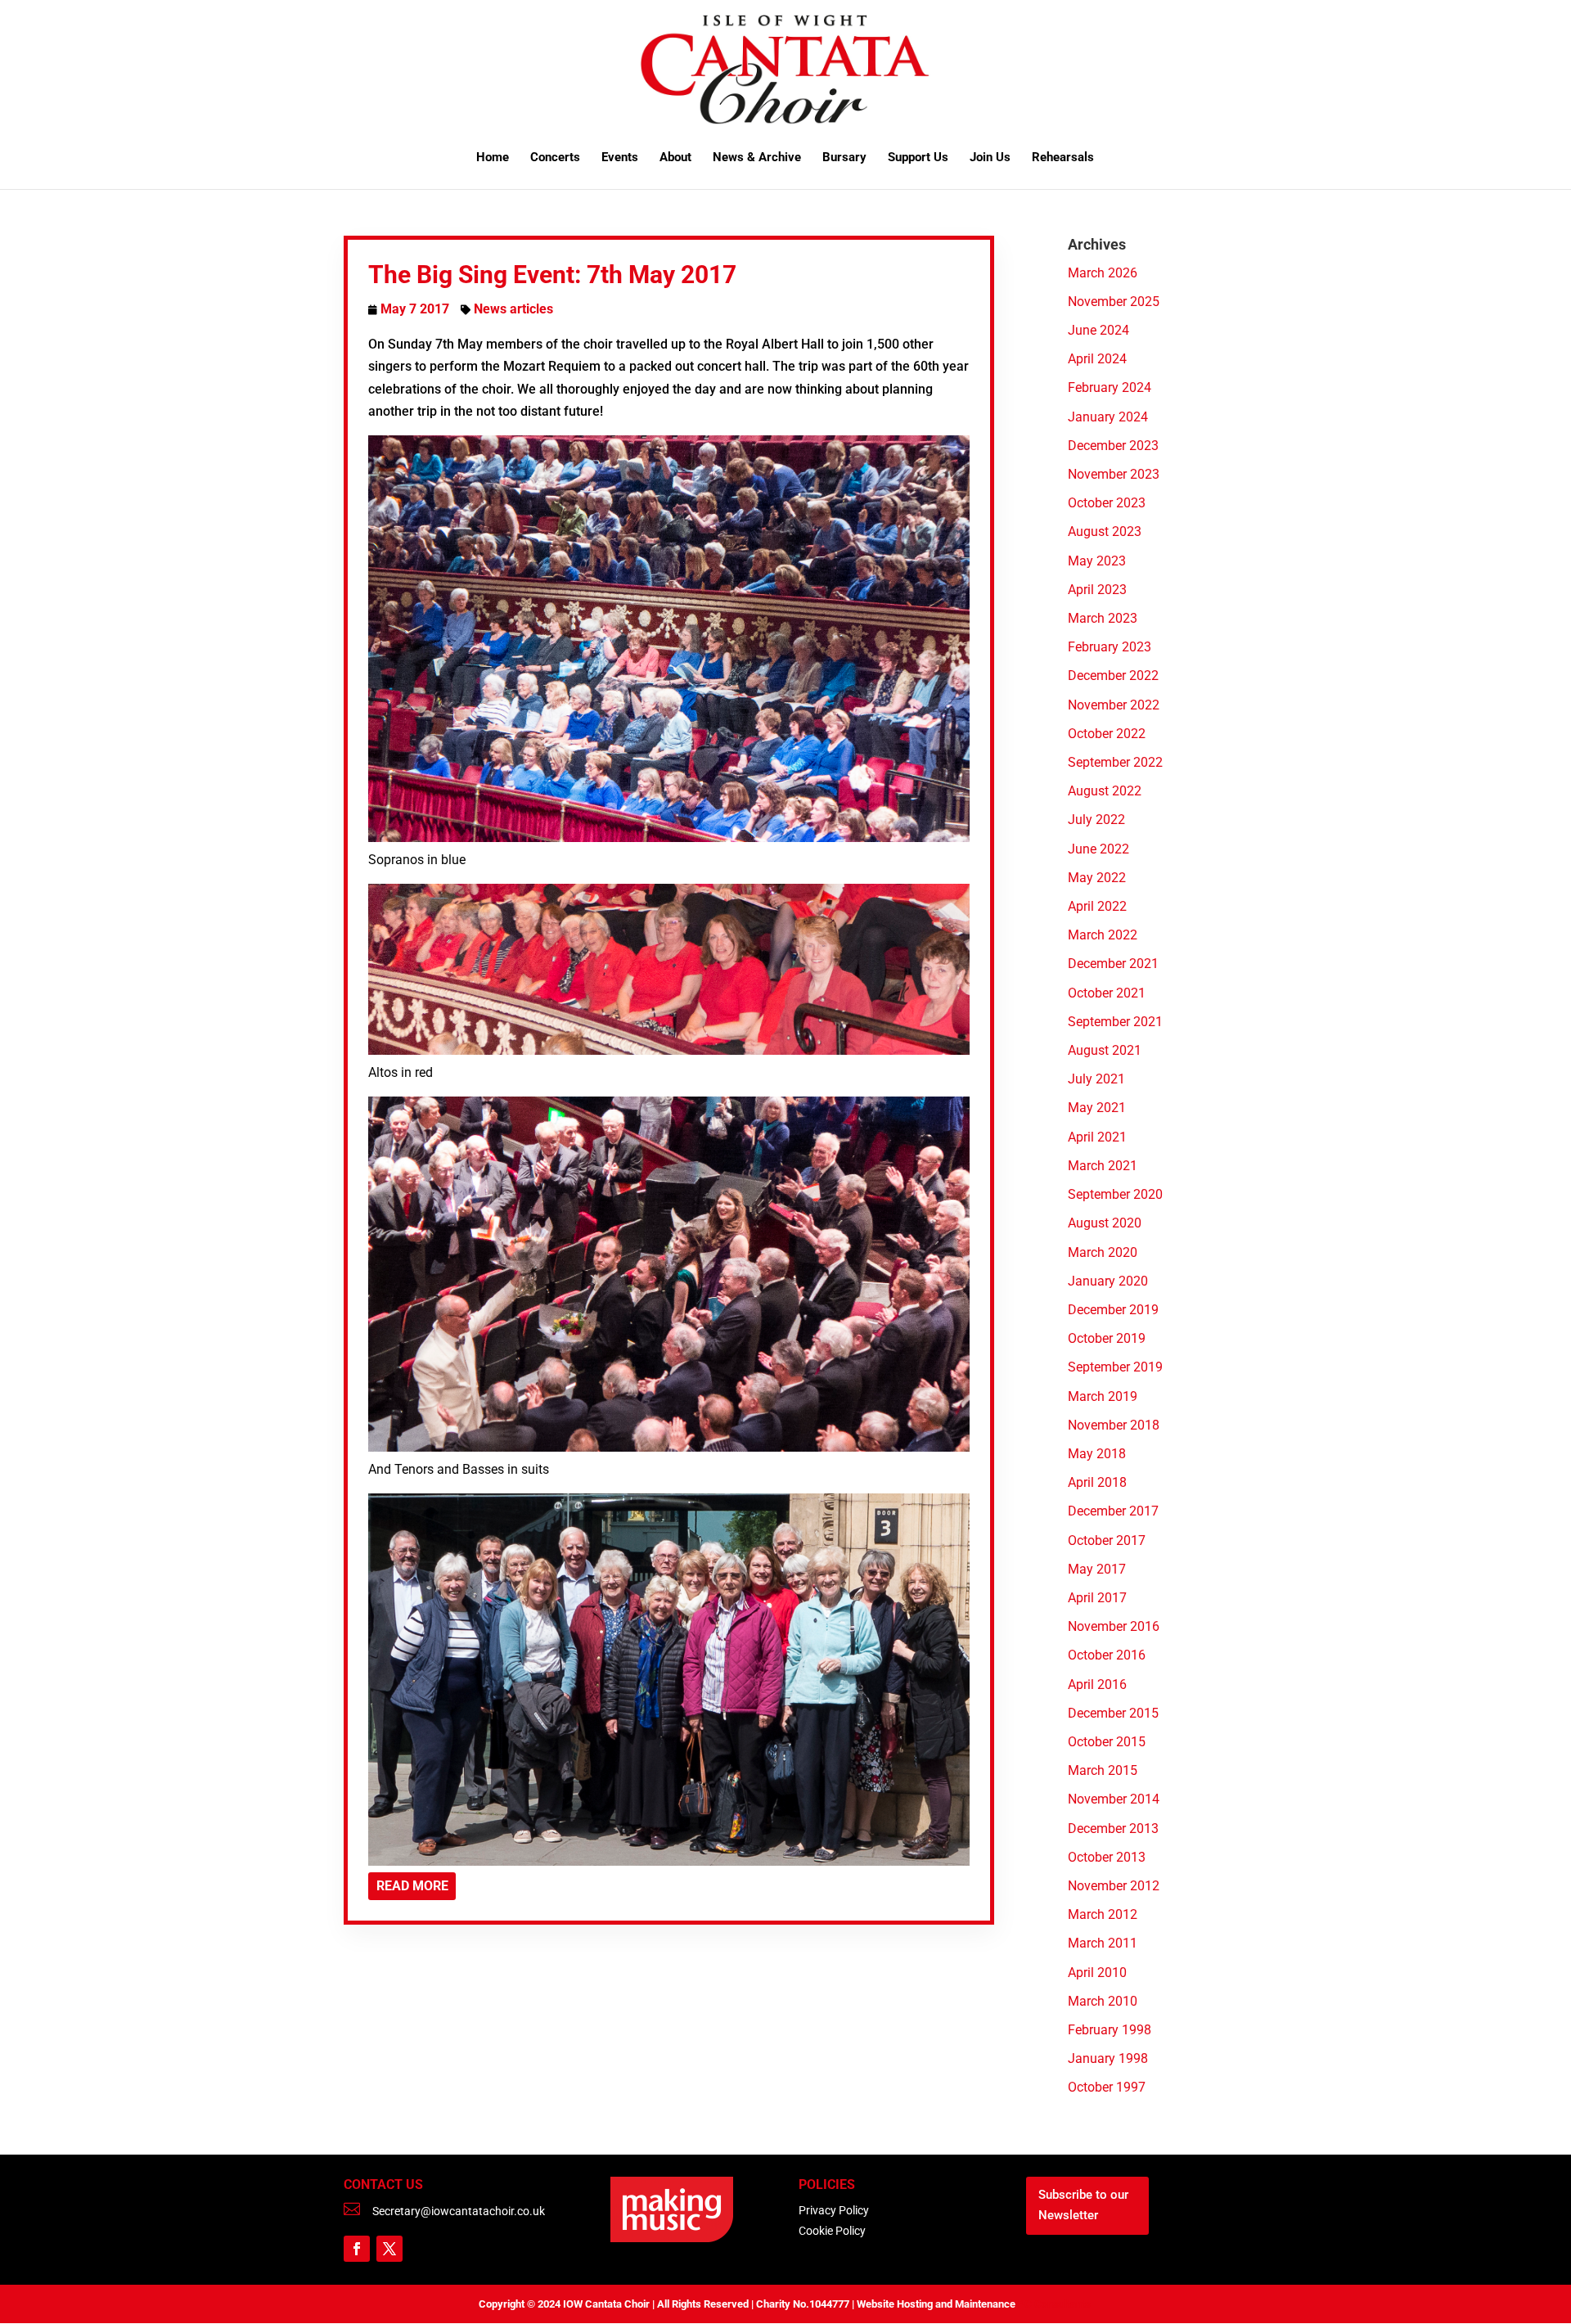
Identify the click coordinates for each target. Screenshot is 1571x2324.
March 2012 (1103, 1914)
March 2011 (1103, 1943)
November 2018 (1114, 1425)
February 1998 (1110, 2030)
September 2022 (1115, 762)
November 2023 (1114, 474)
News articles (513, 309)
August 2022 (1105, 791)
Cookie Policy (832, 2231)
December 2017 (1113, 1511)
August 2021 (1105, 1050)
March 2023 (1103, 618)
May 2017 (1097, 1569)
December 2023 (1113, 446)
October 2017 (1107, 1540)
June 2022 (1098, 849)
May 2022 (1097, 878)
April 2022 (1097, 906)
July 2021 (1096, 1079)
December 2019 (1113, 1310)
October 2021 (1107, 993)
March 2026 (1103, 273)
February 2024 (1110, 387)
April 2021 (1097, 1137)
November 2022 (1114, 705)
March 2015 (1103, 1770)
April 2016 (1097, 1684)
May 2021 (1097, 1108)
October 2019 (1107, 1338)
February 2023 (1110, 647)
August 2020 (1105, 1223)
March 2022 (1103, 935)
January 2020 (1108, 1281)
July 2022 (1096, 820)
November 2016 (1114, 1626)
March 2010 (1103, 2001)
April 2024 (1097, 359)
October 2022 (1107, 734)
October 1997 (1107, 2087)
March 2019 (1103, 1396)
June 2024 (1098, 330)
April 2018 (1097, 1482)
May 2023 (1097, 561)
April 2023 (1097, 590)
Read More (412, 1886)
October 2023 (1107, 503)
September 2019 (1115, 1367)
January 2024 (1108, 417)
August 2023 (1105, 531)
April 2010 (1097, 1973)
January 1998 (1108, 2058)
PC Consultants (1054, 2304)
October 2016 (1107, 1655)
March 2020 (1103, 1252)
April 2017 (1097, 1598)
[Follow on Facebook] (357, 2249)
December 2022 (1113, 676)
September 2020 (1115, 1194)
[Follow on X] (389, 2249)
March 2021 (1103, 1166)
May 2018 (1097, 1454)
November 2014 (1114, 1799)
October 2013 (1107, 1857)
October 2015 (1107, 1742)
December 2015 (1113, 1713)
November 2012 (1114, 1886)
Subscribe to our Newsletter (1083, 2205)
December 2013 (1113, 1829)
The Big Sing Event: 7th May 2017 (552, 275)
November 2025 (1114, 302)
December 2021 (1113, 964)
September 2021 (1115, 1022)
